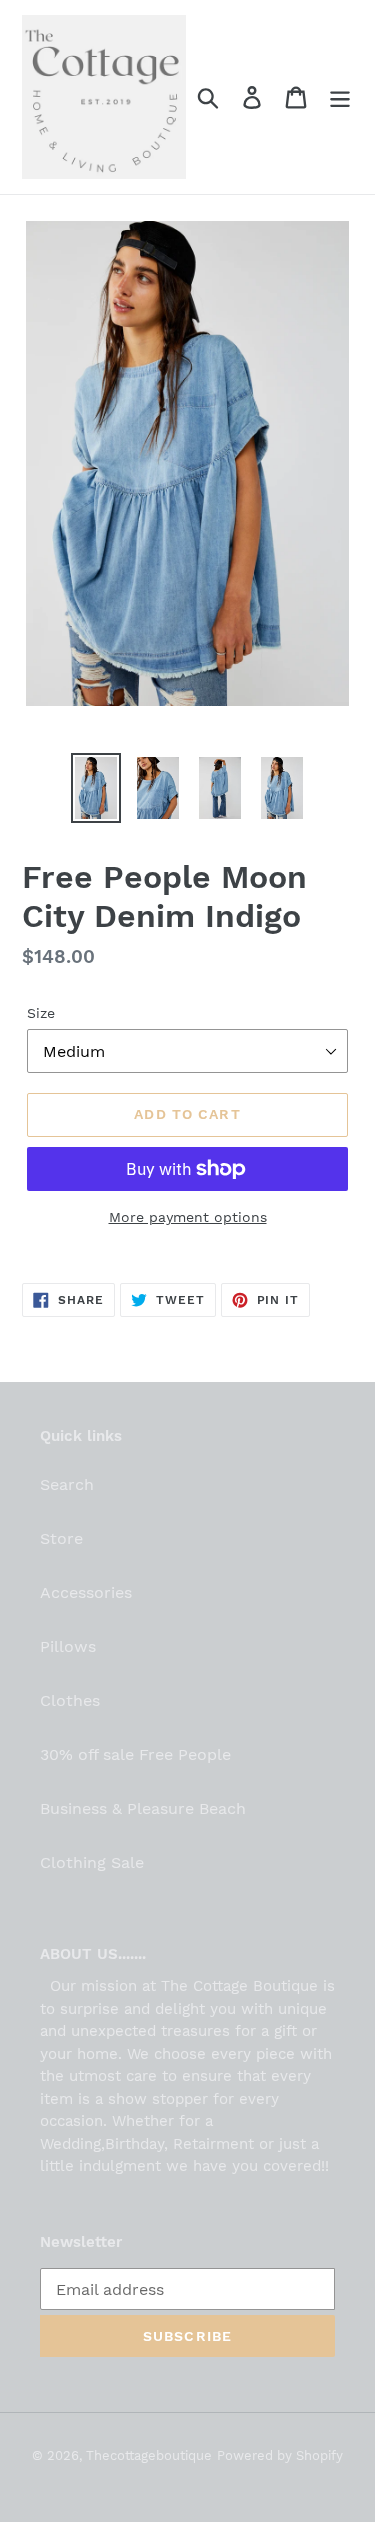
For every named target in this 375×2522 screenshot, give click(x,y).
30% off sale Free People (135, 1754)
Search (67, 1484)
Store (61, 1538)
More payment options (188, 1217)
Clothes (70, 1700)
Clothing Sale (92, 1862)
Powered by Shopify (280, 2455)
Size (41, 1013)
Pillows (68, 1646)
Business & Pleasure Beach (143, 1808)
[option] (96, 788)
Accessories (86, 1592)
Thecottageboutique (149, 2455)
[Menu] (340, 97)
